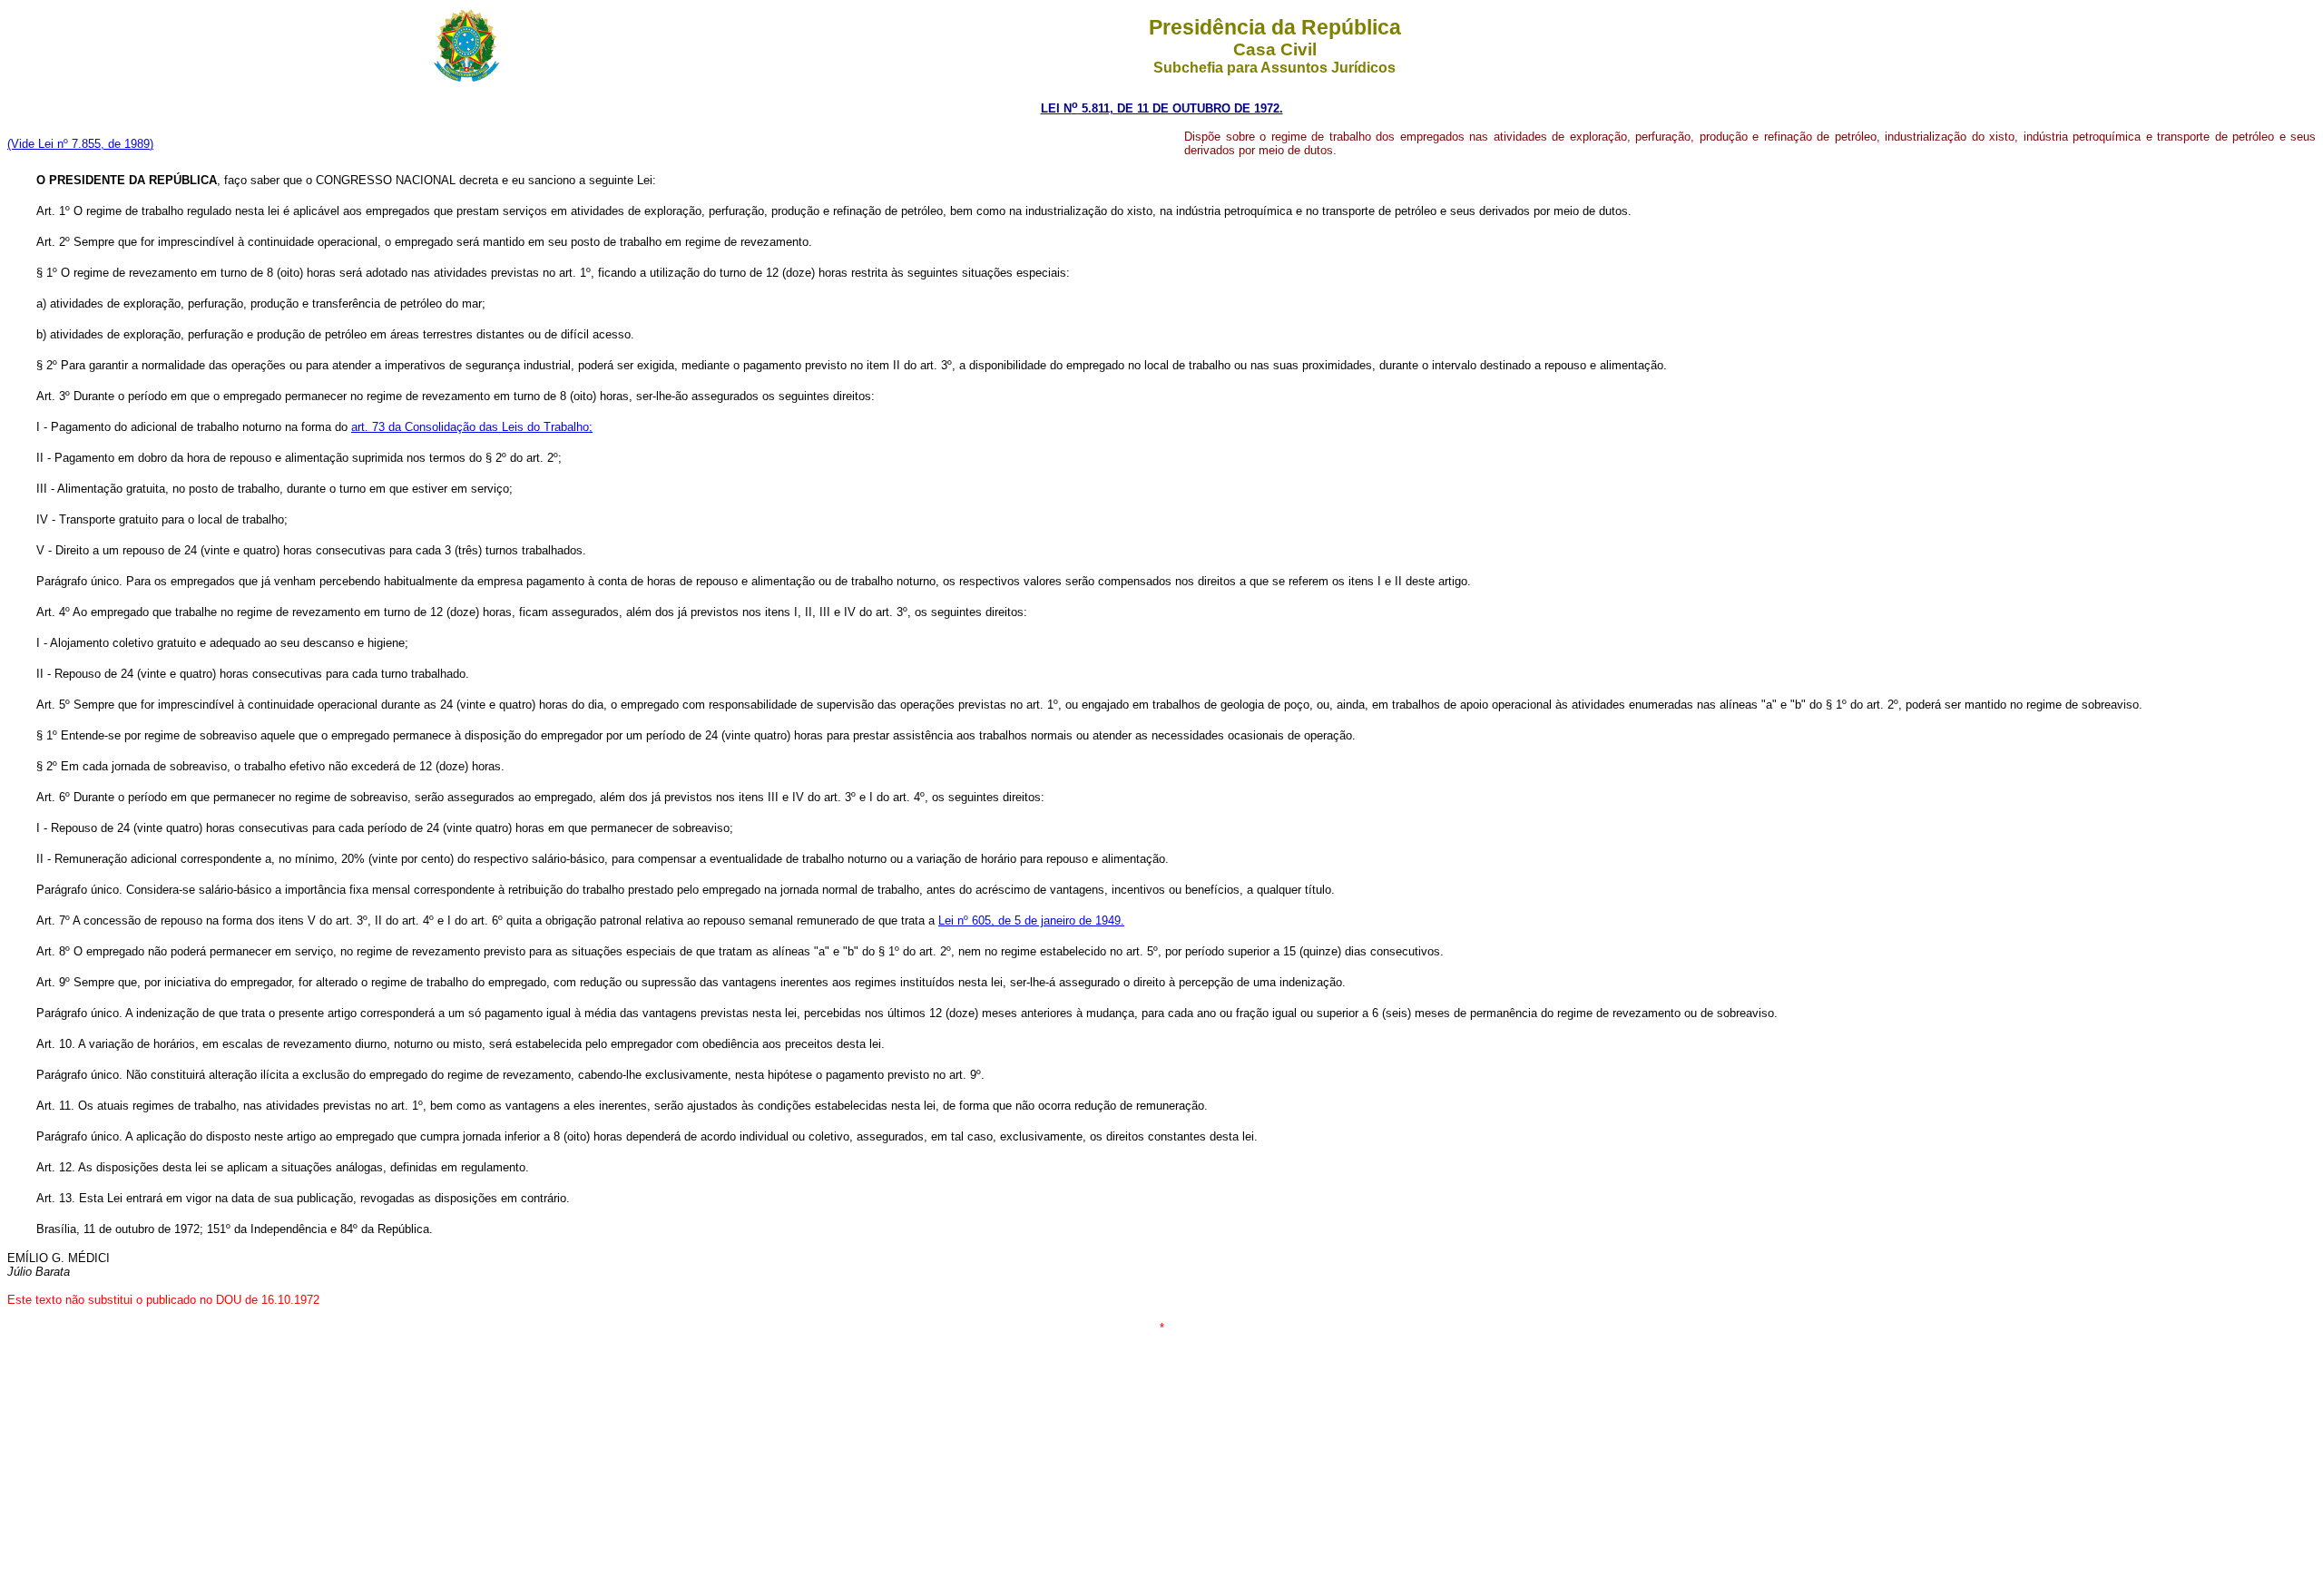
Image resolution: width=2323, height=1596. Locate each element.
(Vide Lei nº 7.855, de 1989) (80, 144)
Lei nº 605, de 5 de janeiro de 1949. (1031, 920)
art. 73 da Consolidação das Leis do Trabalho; (472, 427)
